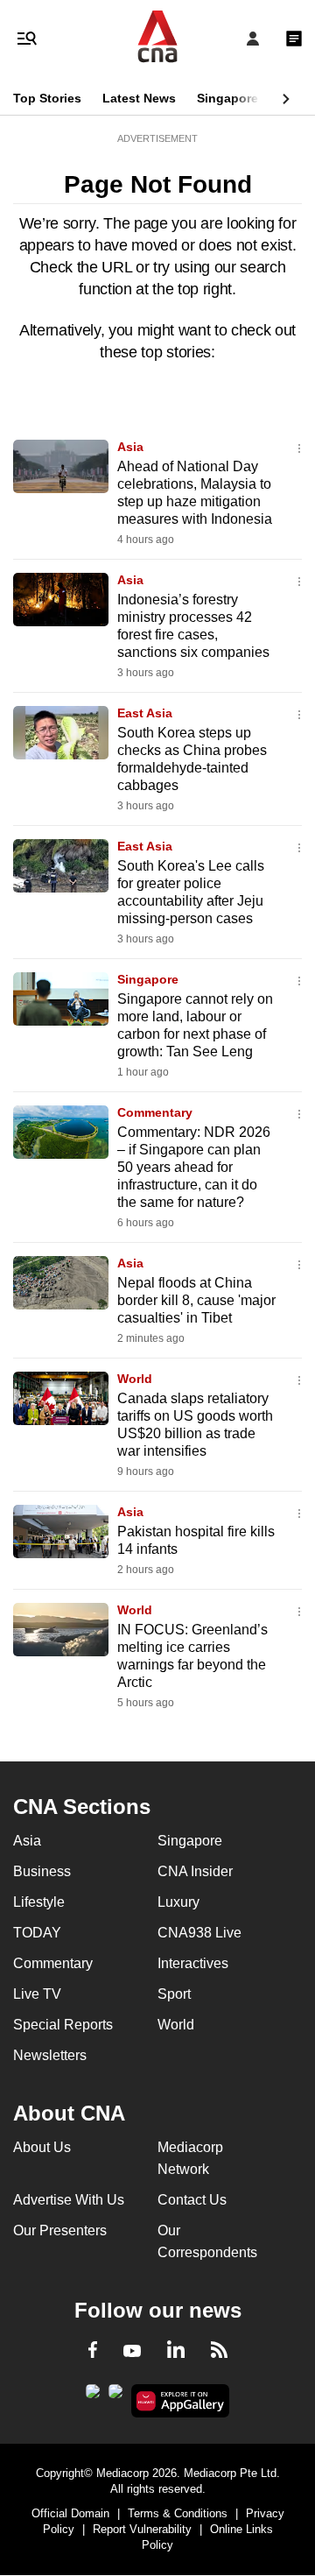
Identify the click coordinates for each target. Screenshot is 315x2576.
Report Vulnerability (142, 2529)
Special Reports (63, 2025)
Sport (174, 1994)
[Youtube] (132, 2352)
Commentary (155, 1112)
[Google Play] (93, 2396)
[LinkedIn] (176, 2353)
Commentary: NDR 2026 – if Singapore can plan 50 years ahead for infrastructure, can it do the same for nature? (194, 1167)
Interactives (193, 1963)
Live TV (37, 1994)
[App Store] (115, 2396)
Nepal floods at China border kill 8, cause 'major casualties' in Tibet (196, 1300)
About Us (42, 2147)
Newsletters (50, 2055)
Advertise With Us (69, 2200)
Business (42, 1871)
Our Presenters (60, 2230)
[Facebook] (93, 2353)
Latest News (139, 98)
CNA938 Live (199, 1933)
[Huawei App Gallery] (181, 2401)
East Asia (145, 713)
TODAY (37, 1933)
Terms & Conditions (178, 2513)
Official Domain (70, 2513)
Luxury (178, 1902)
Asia (130, 447)
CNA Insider (195, 1871)
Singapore (227, 98)
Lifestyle (39, 1902)
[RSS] (219, 2353)
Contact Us (192, 2200)
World (135, 1379)
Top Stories (47, 98)
